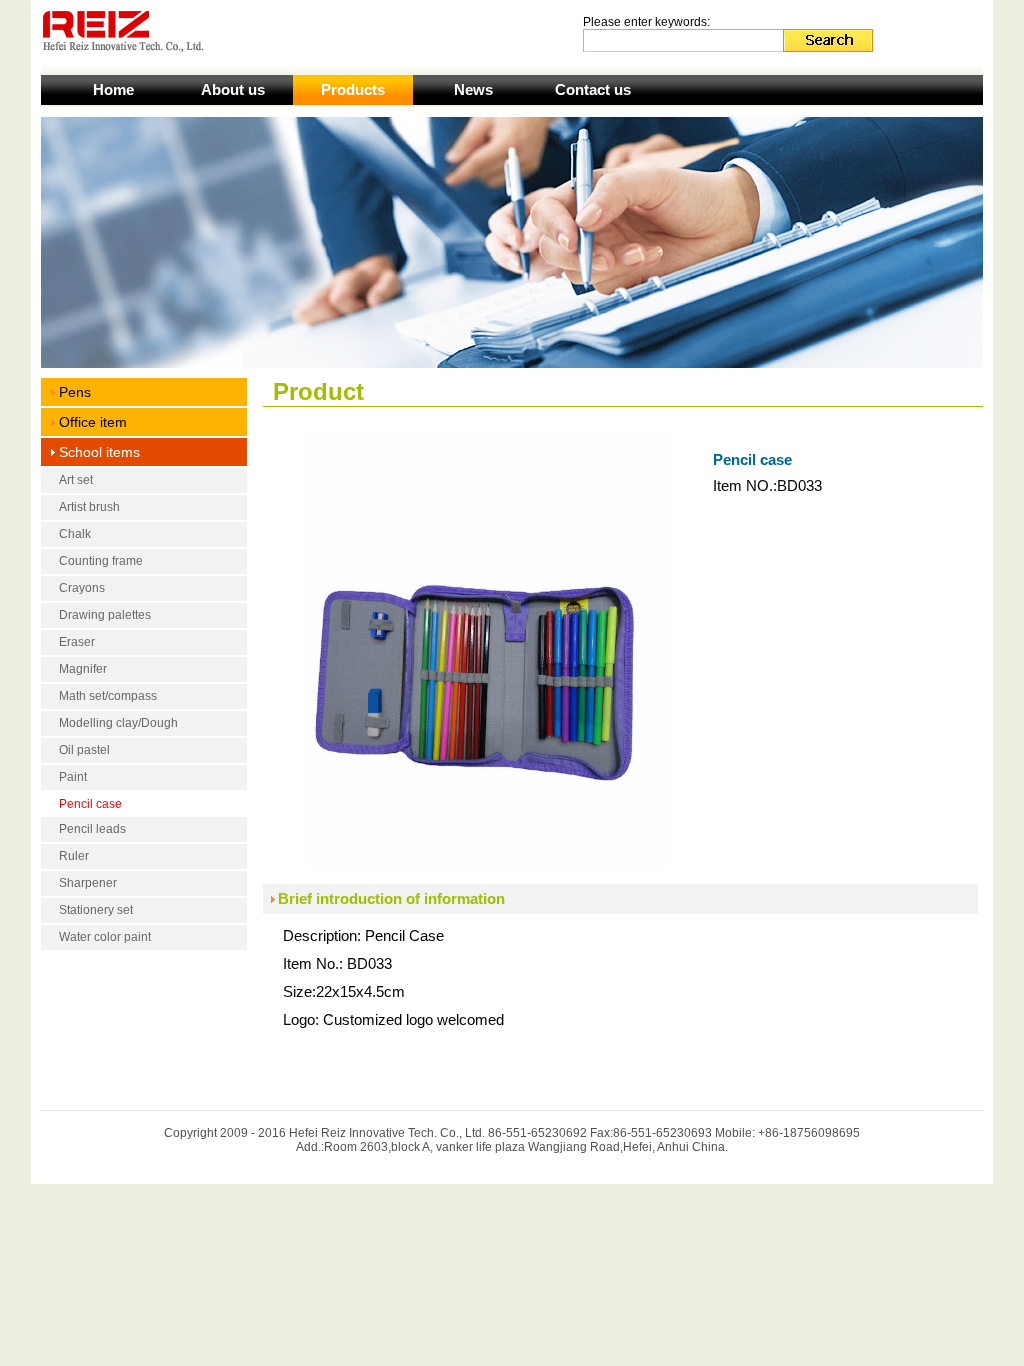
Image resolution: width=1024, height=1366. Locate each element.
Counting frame (101, 561)
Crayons (82, 588)
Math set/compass (108, 696)
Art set (76, 480)
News (473, 89)
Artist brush (89, 507)
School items (99, 452)
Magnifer (83, 669)
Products (353, 89)
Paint (73, 777)
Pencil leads (92, 829)
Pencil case (90, 804)
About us (233, 89)
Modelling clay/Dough (118, 723)
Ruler (74, 856)
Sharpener (88, 883)
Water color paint (105, 937)
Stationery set (96, 910)
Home (113, 89)
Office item (93, 422)
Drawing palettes (105, 615)
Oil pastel (84, 750)
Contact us (593, 89)
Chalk (75, 534)
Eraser (77, 642)
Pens (75, 392)
